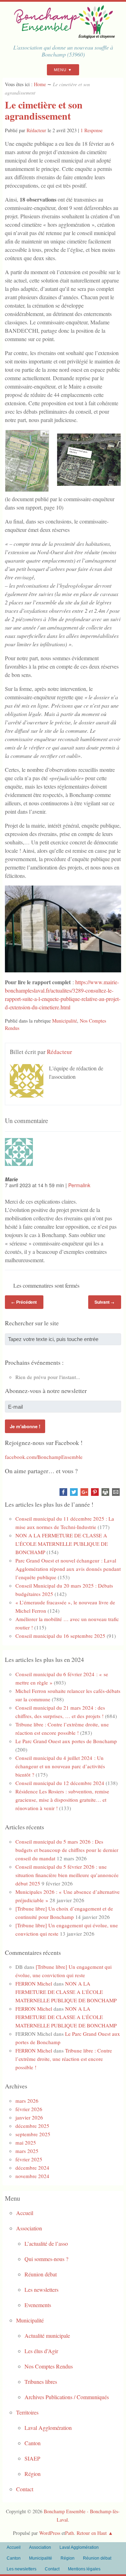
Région (33, 2474)
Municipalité (65, 1021)
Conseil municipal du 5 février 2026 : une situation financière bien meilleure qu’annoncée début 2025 (67, 1875)
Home (40, 84)
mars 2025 (27, 2151)
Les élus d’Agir (41, 2351)
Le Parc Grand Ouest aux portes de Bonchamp (66, 1741)
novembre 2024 (32, 2176)
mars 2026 (27, 2101)
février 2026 (29, 2109)
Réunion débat (41, 2274)
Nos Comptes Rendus (49, 2366)
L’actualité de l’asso (46, 2243)
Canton (33, 2443)
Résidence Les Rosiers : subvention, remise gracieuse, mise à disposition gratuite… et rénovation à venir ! (62, 1800)
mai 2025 (26, 2142)
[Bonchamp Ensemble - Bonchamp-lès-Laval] (63, 36)
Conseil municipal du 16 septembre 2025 (60, 1636)
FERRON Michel (34, 1983)
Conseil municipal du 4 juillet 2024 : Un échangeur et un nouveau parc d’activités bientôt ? (60, 1766)
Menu (60, 70)
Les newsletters (41, 2289)
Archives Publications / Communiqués (67, 2397)
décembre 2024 (32, 2168)
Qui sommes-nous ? (46, 2259)
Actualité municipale (47, 2336)
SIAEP (32, 2458)
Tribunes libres (41, 2382)
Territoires (27, 2412)
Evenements (38, 2305)
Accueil (25, 2213)
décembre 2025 (32, 2126)
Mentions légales (84, 2569)
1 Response (92, 130)
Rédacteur (36, 130)
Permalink (79, 1185)
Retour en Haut (92, 2533)
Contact (25, 2489)
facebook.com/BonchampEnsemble (44, 1457)
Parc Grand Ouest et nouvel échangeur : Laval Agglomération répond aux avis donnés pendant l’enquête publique (68, 1569)
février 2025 (29, 2159)
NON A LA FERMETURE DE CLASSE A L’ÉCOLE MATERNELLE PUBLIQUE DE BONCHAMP (62, 1544)
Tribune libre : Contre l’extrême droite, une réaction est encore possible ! (64, 2059)
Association (29, 2228)
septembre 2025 (33, 2134)
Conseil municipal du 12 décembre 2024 (60, 1783)
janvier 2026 (29, 2117)
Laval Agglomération (48, 2428)
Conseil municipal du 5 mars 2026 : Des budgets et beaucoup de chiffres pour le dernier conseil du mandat (67, 1850)
